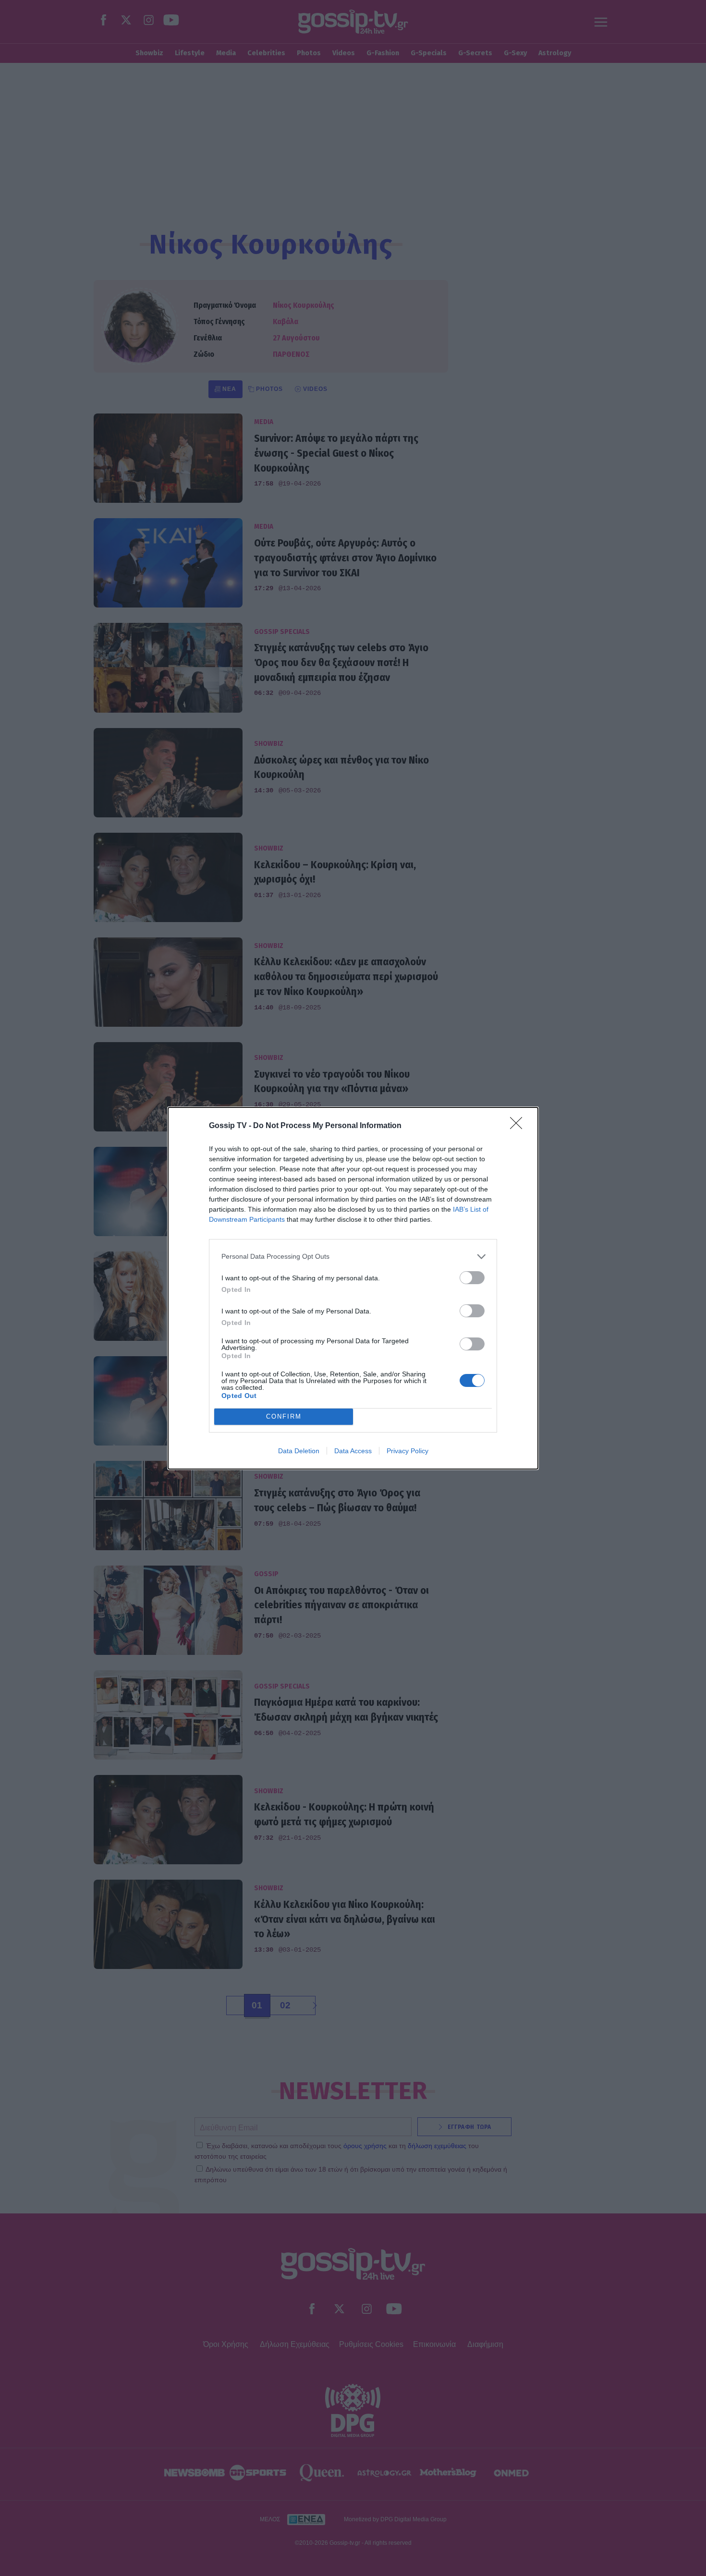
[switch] (472, 1278)
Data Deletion (299, 1451)
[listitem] (353, 1257)
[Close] (519, 1126)
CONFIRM (284, 1416)
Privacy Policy (408, 1451)
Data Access (353, 1451)
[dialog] (353, 1288)
